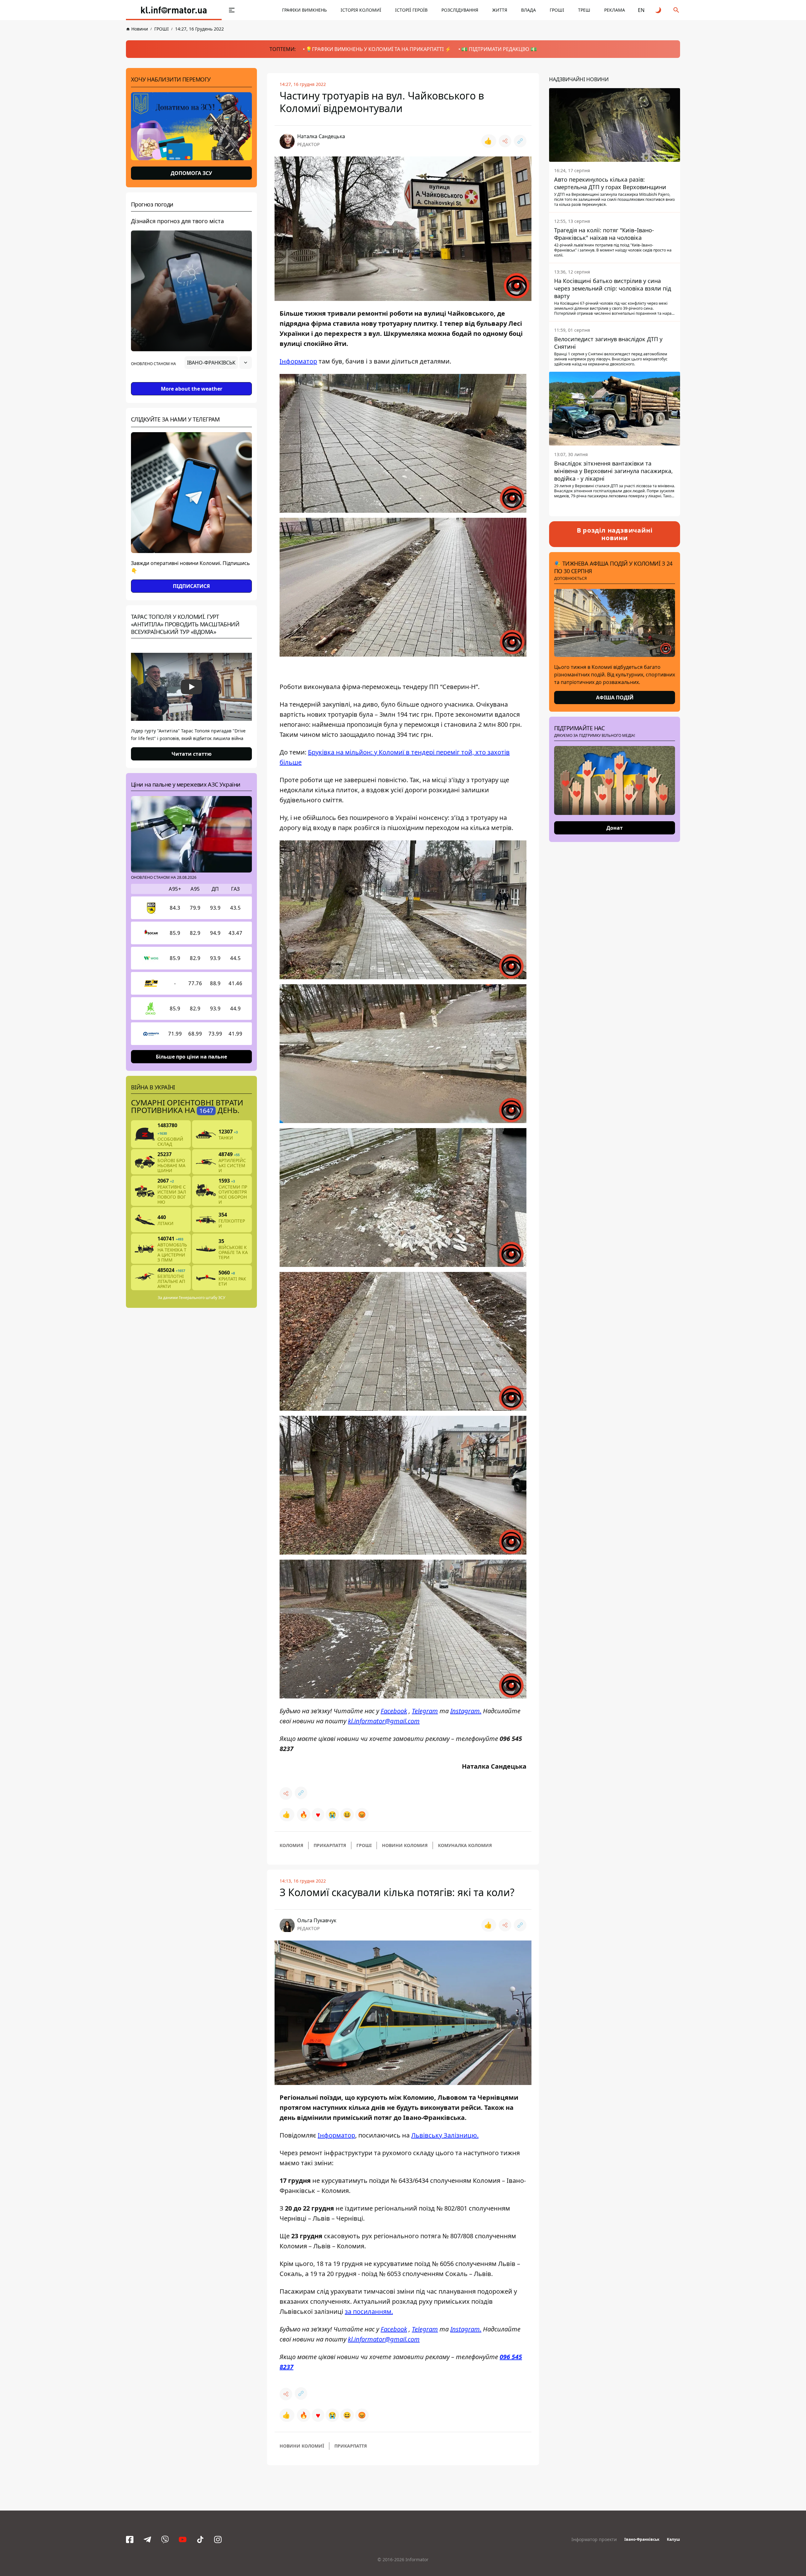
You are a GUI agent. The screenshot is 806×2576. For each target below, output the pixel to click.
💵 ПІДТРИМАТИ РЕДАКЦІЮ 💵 (499, 49)
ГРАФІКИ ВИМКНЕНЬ (304, 10)
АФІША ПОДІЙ (615, 698)
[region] (191, 380)
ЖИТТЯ (500, 10)
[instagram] (218, 2539)
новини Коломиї (302, 2446)
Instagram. (466, 1711)
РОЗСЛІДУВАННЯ (460, 10)
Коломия (291, 1845)
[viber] (165, 2539)
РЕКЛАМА (615, 10)
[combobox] (218, 363)
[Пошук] (676, 10)
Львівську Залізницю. (445, 2135)
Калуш (673, 2539)
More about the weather (192, 389)
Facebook (394, 1711)
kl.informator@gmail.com (384, 1721)
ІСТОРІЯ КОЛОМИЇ (361, 10)
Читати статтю (192, 754)
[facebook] (130, 2539)
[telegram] (147, 2539)
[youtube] (183, 2539)
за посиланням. (369, 2311)
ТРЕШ (584, 10)
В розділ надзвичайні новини (615, 534)
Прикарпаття (330, 1845)
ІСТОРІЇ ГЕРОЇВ (411, 10)
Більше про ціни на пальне (191, 1057)
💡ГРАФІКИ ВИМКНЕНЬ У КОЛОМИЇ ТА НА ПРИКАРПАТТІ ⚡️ (378, 49)
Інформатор (298, 361)
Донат (615, 828)
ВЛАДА (528, 10)
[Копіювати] (520, 141)
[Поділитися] (505, 141)
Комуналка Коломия (465, 1845)
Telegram (425, 1711)
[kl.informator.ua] (174, 10)
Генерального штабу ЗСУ (202, 1298)
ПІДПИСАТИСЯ (191, 586)
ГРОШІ (557, 10)
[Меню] (232, 10)
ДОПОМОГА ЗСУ (191, 173)
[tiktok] (200, 2539)
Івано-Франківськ (642, 2539)
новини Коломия (405, 1845)
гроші (364, 1845)
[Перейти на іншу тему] (659, 10)
